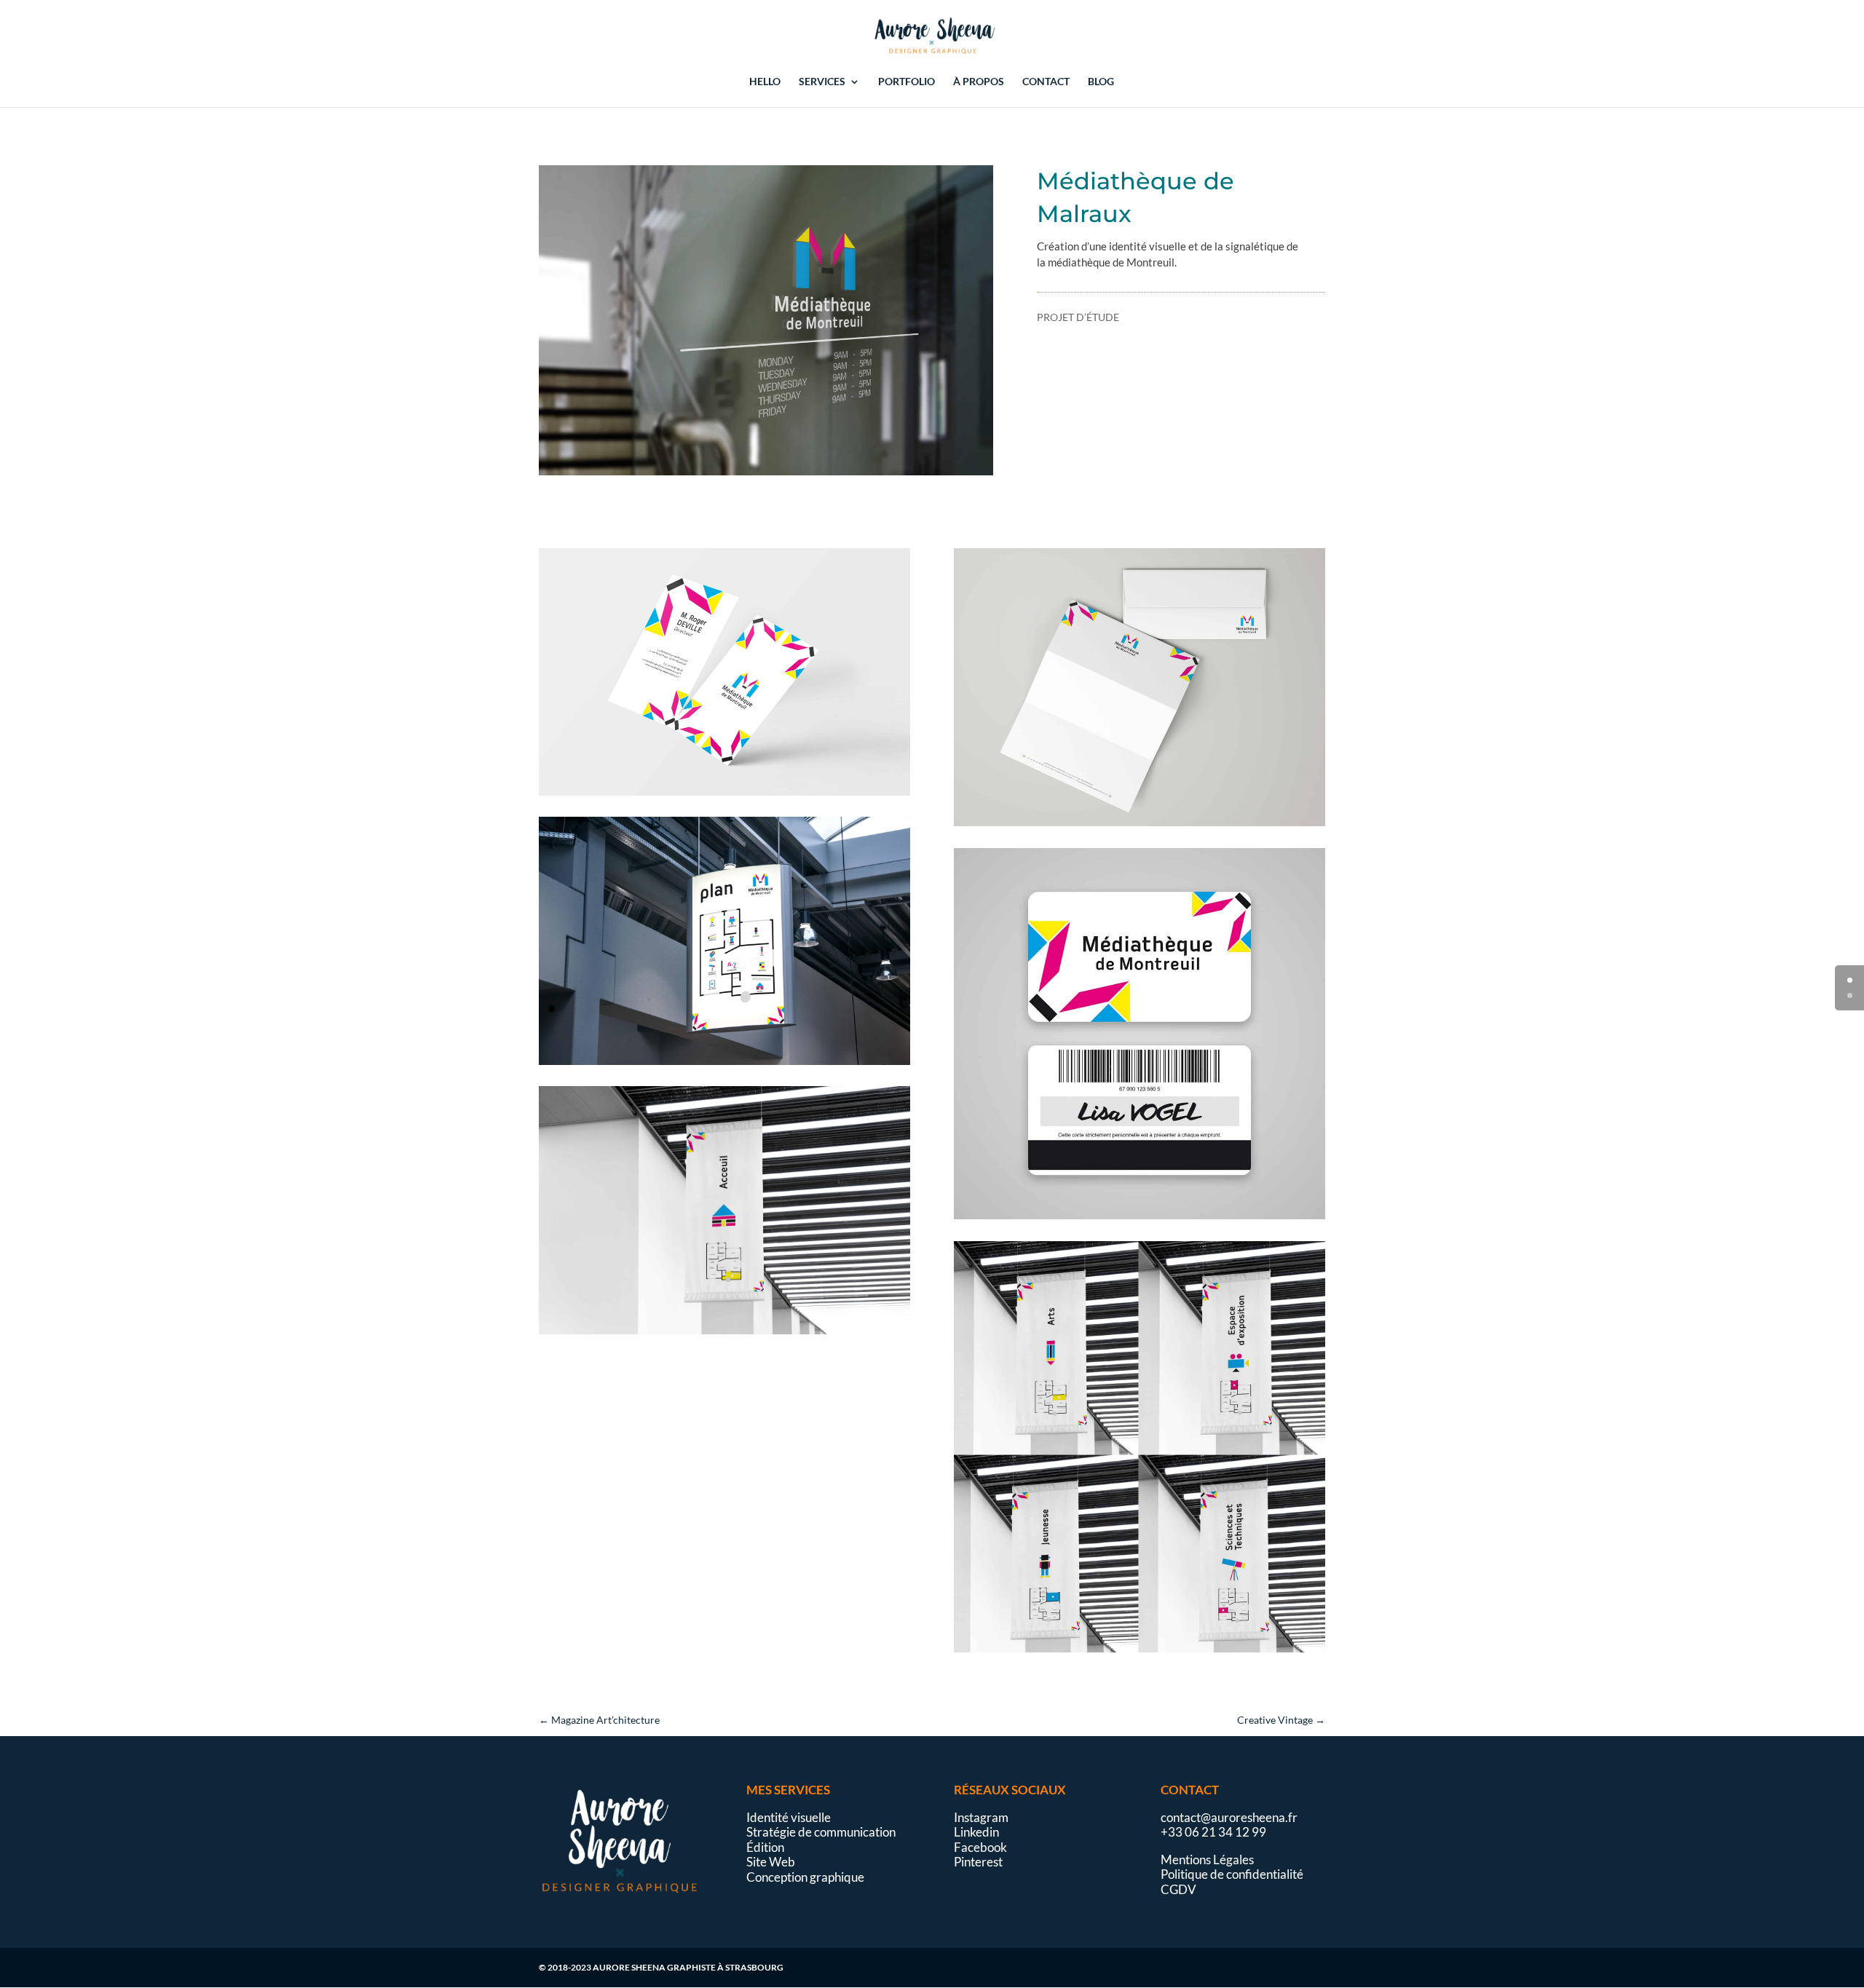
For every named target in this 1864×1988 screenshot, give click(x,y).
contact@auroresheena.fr (1229, 1817)
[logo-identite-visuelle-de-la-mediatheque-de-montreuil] (766, 475)
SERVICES (822, 82)
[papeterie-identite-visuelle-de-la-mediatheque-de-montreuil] (1140, 826)
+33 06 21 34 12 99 (1213, 1832)
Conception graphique (805, 1877)
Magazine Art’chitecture (599, 1720)
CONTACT (1046, 82)
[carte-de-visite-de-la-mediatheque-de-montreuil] (724, 795)
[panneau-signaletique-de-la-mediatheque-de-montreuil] (724, 1334)
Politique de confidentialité (1232, 1874)
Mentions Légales (1207, 1860)
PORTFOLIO (907, 82)
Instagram (981, 1817)
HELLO (765, 82)
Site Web (771, 1862)
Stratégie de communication (821, 1832)
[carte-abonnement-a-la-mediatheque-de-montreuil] (1140, 1219)
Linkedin (976, 1832)
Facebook (980, 1847)
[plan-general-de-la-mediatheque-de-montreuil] (724, 1065)
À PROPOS (979, 82)
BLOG (1101, 82)
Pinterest (978, 1862)
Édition (765, 1847)
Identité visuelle (789, 1817)
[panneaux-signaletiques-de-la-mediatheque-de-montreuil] (1140, 1652)
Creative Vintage (1281, 1720)
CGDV (1178, 1889)
